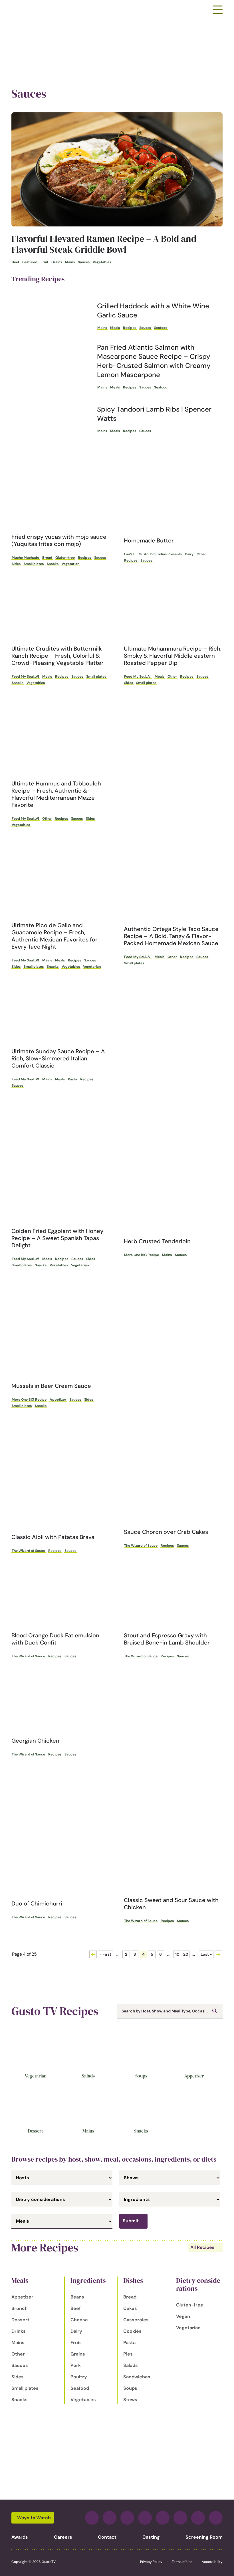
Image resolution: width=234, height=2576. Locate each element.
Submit (131, 2221)
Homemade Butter (149, 540)
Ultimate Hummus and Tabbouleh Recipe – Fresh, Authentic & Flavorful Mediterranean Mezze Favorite (56, 794)
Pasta (72, 1079)
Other (201, 554)
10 (177, 1954)
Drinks (19, 2331)
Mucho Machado (25, 558)
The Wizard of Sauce (28, 1551)
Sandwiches (137, 2377)
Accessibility (212, 2562)
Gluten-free (65, 558)
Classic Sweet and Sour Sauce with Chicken (171, 1904)
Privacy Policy (151, 2562)
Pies (128, 2354)
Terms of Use (182, 2562)
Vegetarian (70, 564)
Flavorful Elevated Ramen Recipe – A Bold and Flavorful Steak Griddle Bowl (104, 244)
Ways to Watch (34, 2518)
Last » (206, 1954)
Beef (15, 262)
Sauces (84, 262)
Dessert (36, 2131)
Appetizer (58, 1400)
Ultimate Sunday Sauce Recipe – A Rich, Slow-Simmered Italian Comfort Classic (58, 1058)
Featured (30, 262)
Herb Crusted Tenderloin (157, 1241)
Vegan (183, 2316)
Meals (115, 328)
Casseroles (136, 2320)
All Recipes (202, 2247)
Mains (70, 262)
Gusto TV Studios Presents (160, 554)
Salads (88, 2076)
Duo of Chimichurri (37, 1903)
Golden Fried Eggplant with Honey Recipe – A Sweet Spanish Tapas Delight (57, 1238)
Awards (20, 2537)
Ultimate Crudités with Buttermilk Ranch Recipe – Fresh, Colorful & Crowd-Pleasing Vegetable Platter (58, 656)
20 (186, 1954)
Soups (141, 2076)
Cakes (130, 2308)
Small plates (34, 564)
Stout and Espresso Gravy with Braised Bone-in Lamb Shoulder (167, 1639)
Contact (107, 2537)
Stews (130, 2400)
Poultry (79, 2377)
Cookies (132, 2331)
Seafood (161, 328)
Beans (77, 2297)
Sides (16, 564)
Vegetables (102, 262)
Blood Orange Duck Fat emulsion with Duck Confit (55, 1639)
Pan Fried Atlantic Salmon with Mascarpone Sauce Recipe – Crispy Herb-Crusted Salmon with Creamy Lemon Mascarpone (154, 361)
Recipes (130, 328)
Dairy (189, 554)
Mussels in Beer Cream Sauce (51, 1386)
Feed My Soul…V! (25, 677)
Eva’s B (130, 554)
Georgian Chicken (35, 1741)
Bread (47, 558)
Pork (76, 2365)
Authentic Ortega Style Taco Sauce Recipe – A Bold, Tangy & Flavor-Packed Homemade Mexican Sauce (171, 936)
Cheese (79, 2320)
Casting (151, 2537)
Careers (63, 2537)
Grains (57, 262)
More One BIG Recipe (142, 1255)
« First (105, 1954)
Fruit (44, 262)
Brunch (20, 2308)
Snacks (53, 564)
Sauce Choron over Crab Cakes (166, 1532)
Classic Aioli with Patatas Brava (53, 1537)
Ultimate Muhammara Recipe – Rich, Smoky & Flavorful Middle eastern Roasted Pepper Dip (173, 656)
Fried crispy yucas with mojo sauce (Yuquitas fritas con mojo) (59, 540)
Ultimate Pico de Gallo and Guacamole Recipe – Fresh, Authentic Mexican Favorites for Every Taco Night (55, 936)
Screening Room (204, 2537)
